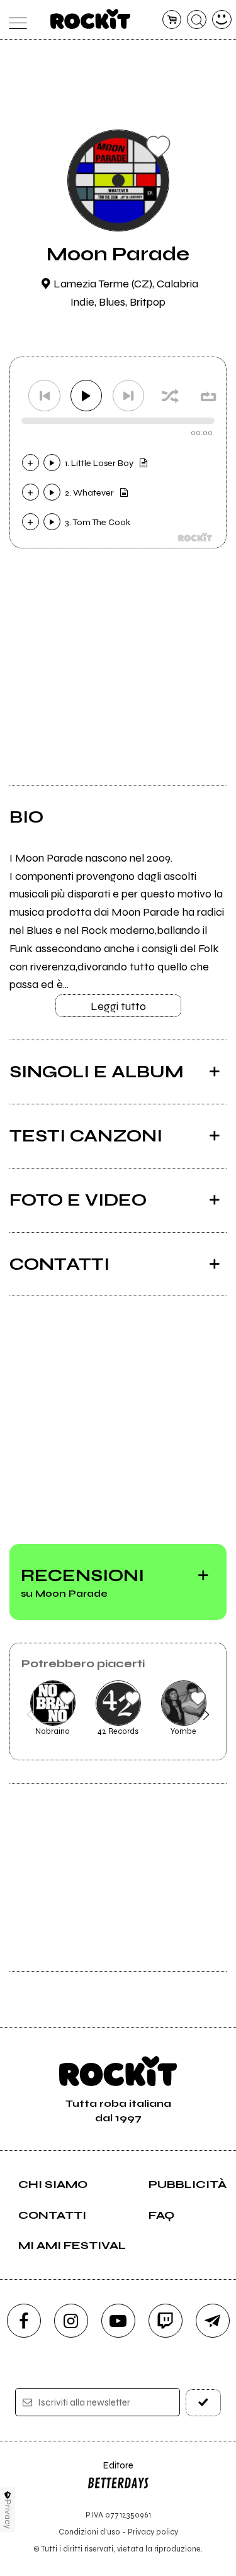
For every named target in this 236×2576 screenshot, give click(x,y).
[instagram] (71, 2321)
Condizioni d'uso (89, 2532)
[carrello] (172, 20)
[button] (30, 1714)
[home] (90, 19)
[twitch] (166, 2321)
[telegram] (213, 2321)
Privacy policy (153, 2532)
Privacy (8, 2514)
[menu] (15, 20)
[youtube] (118, 2321)
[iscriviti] (203, 2403)
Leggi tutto (118, 1006)
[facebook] (24, 2321)
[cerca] (197, 20)
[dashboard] (222, 20)
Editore (110, 2471)
